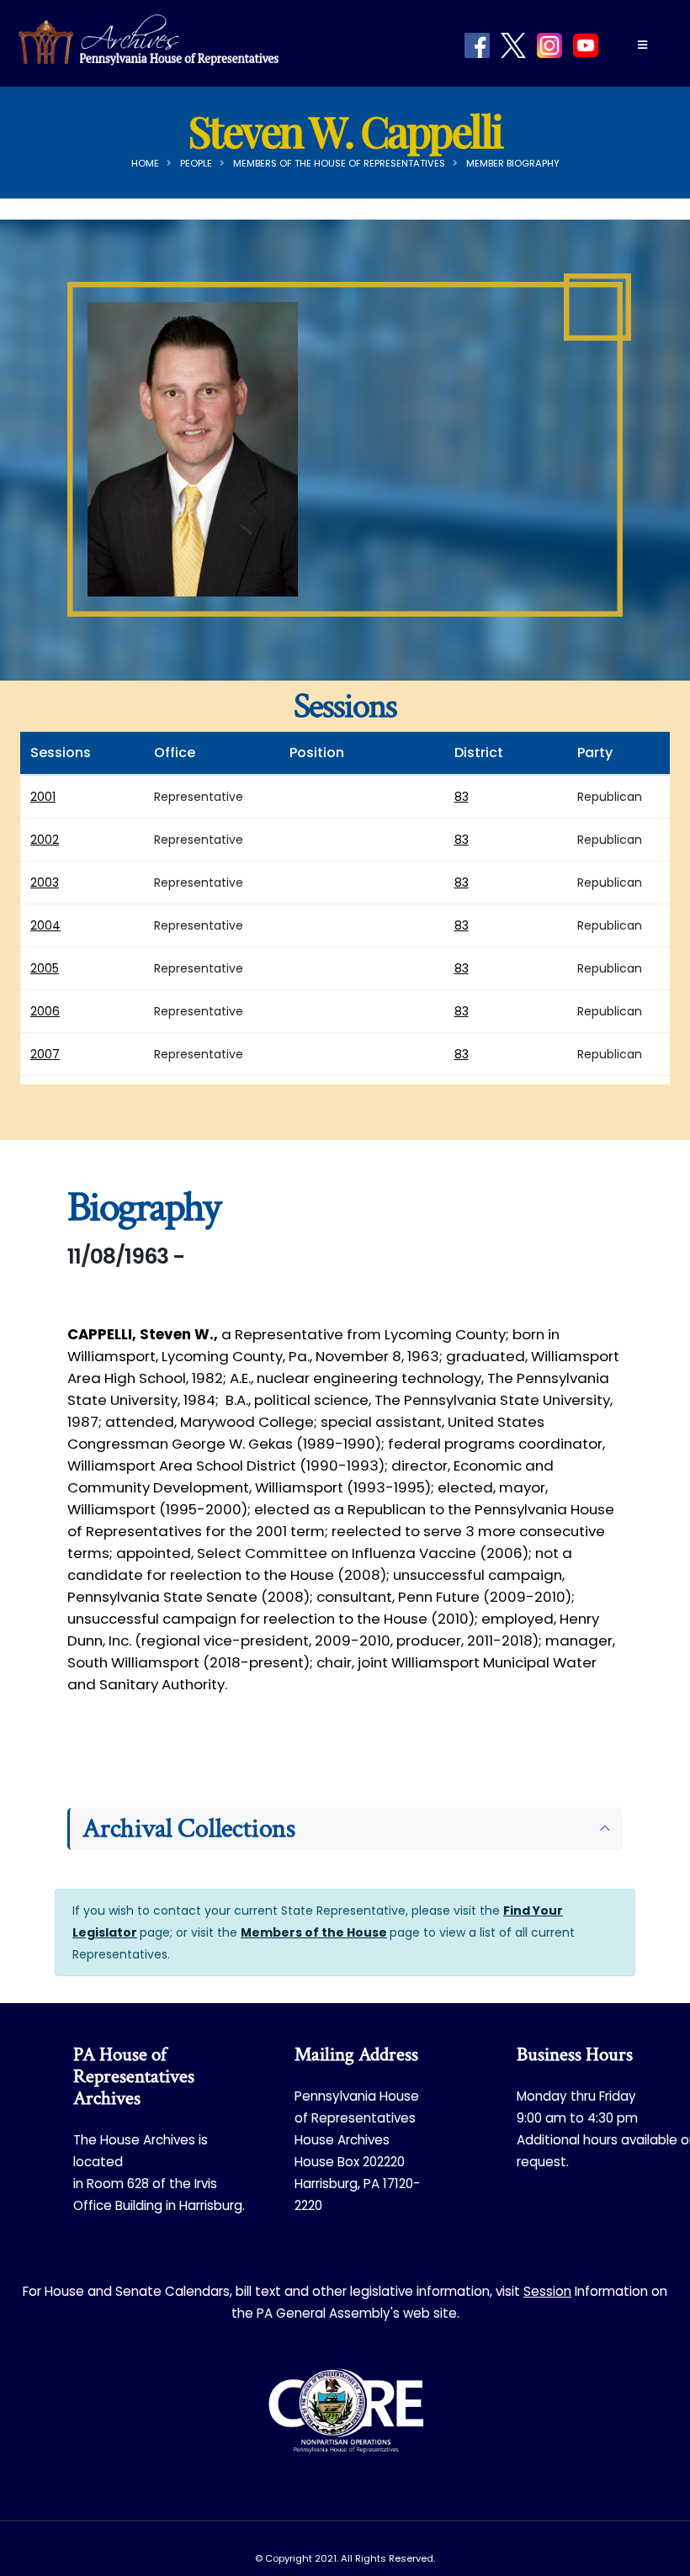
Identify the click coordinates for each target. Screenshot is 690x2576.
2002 (45, 840)
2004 (45, 925)
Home (145, 163)
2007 (45, 1054)
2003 (45, 883)
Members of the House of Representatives (339, 163)
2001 (43, 797)
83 (462, 797)
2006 (45, 1011)
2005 (45, 968)
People (196, 163)
